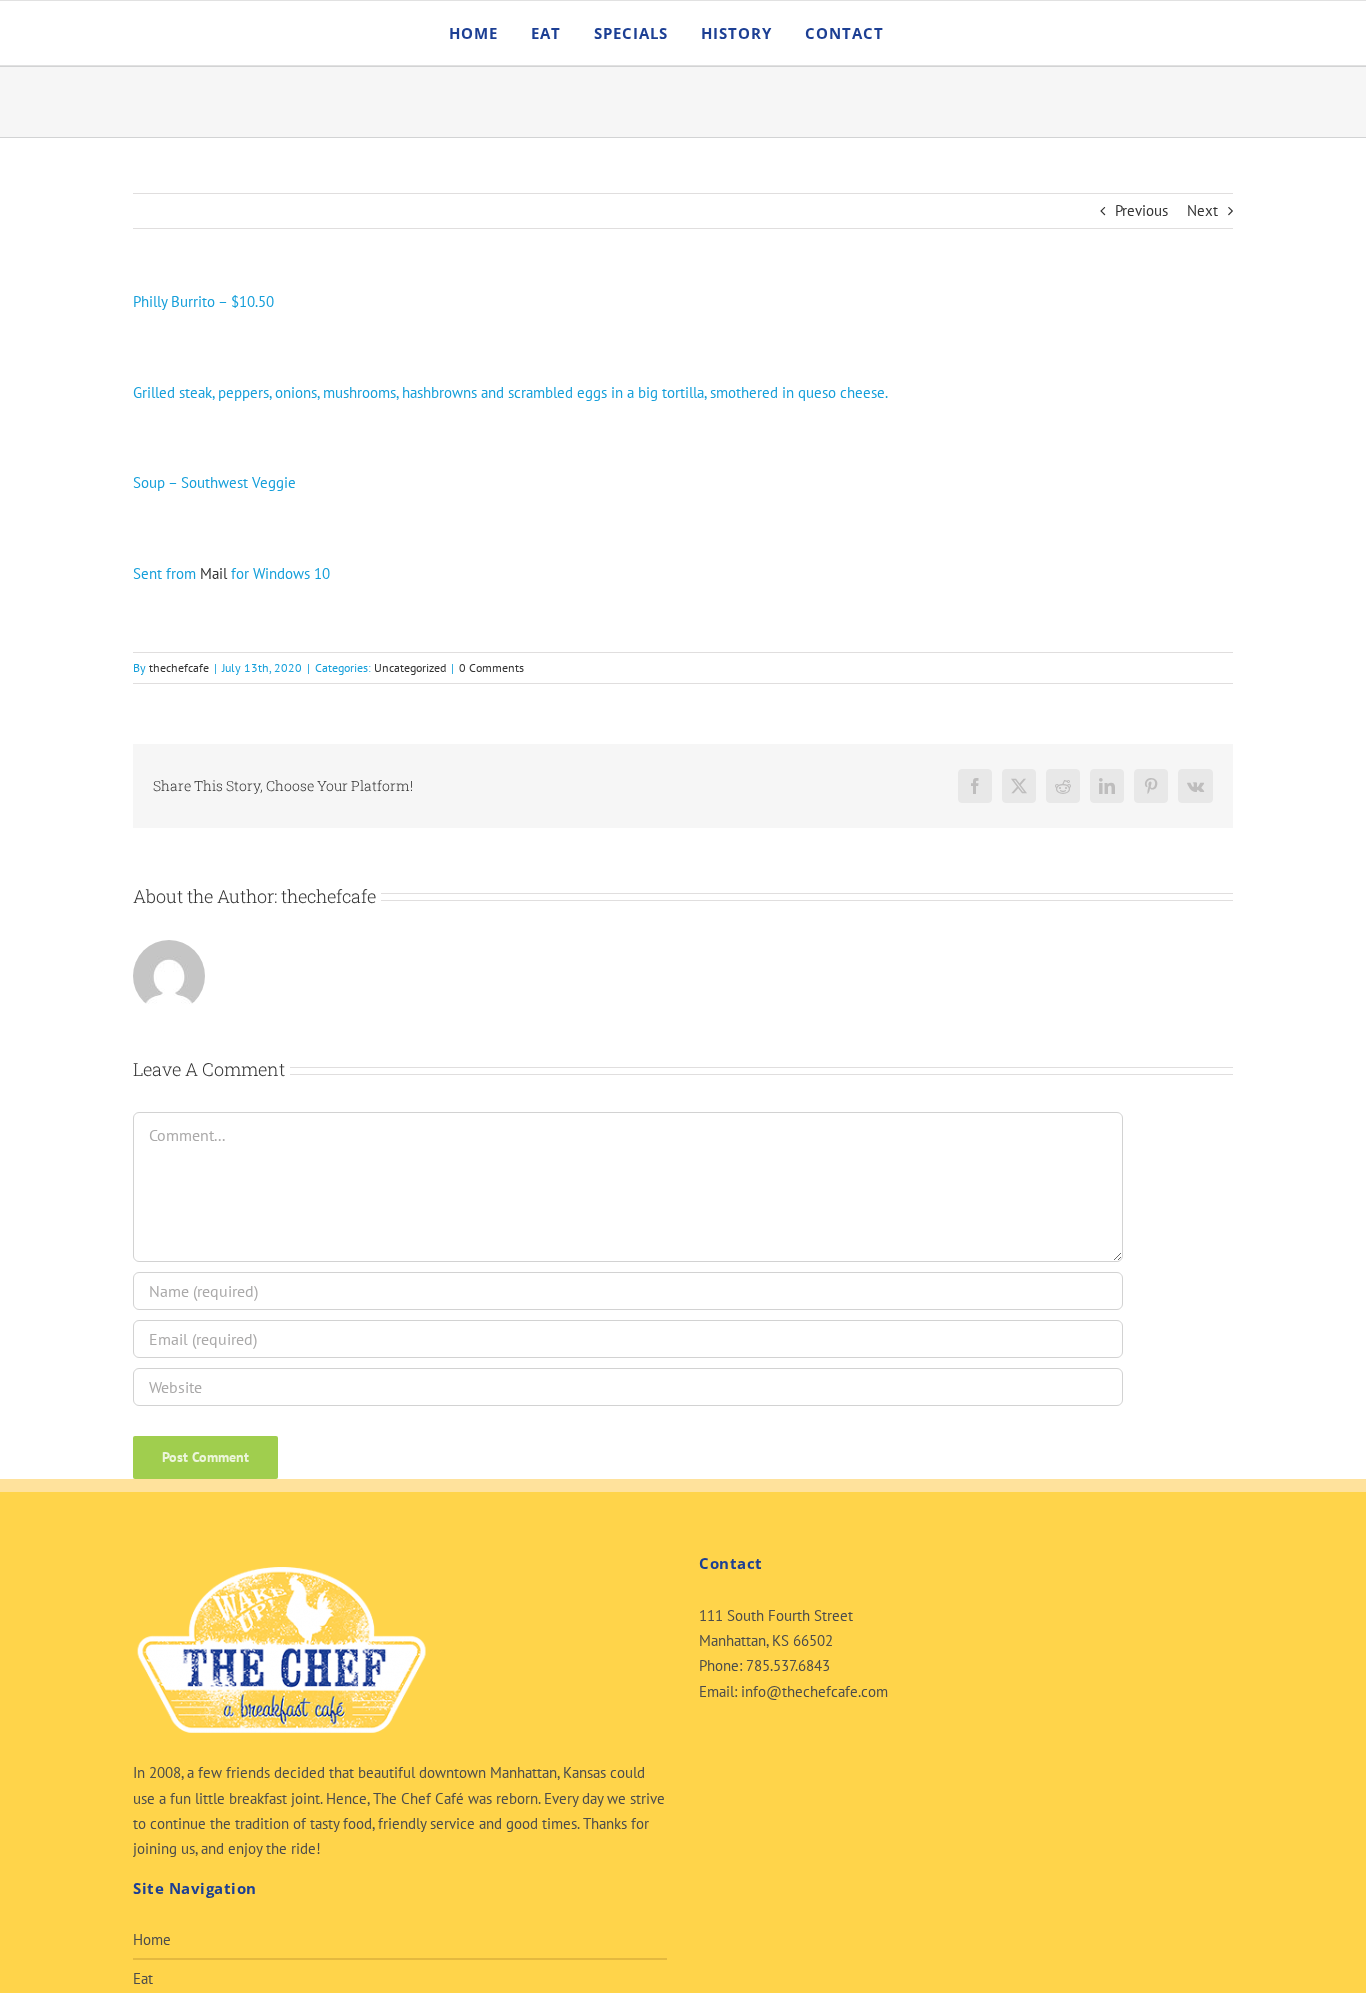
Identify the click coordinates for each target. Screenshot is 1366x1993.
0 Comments (491, 667)
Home (152, 1939)
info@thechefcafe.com (814, 1691)
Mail (213, 573)
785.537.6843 (788, 1665)
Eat (143, 1978)
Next (1202, 210)
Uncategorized (410, 667)
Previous (1141, 210)
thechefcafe (179, 667)
